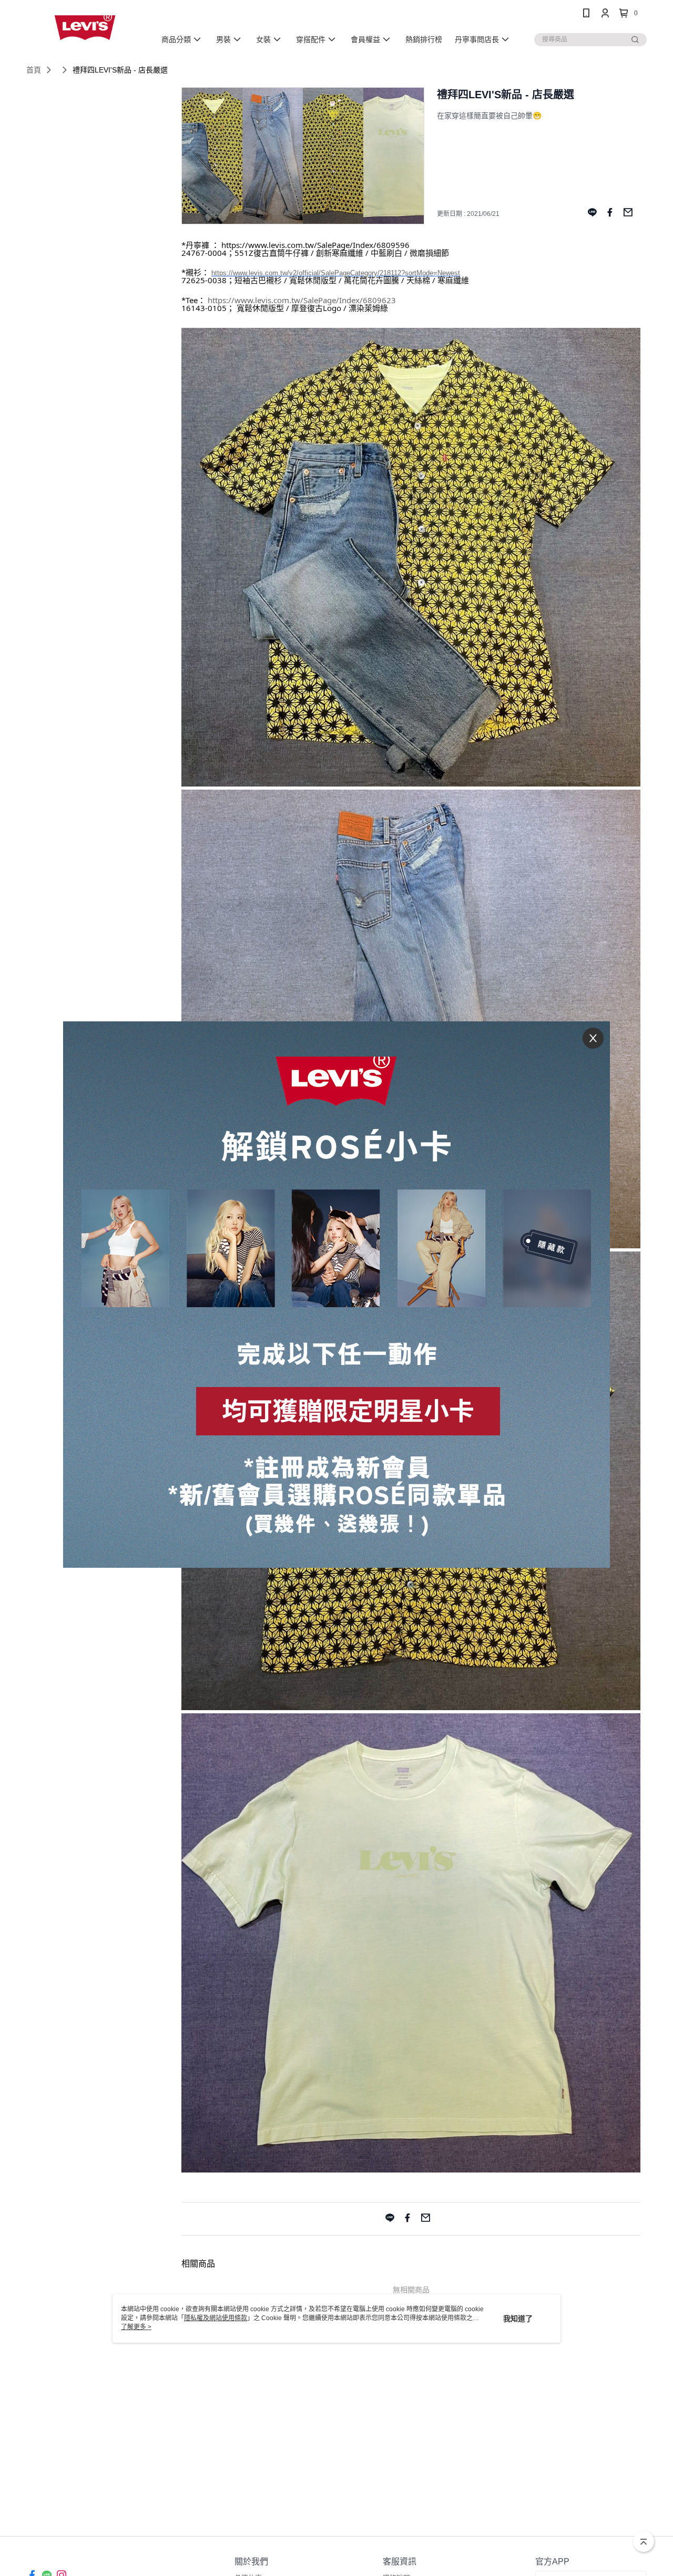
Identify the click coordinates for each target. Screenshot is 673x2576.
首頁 (34, 70)
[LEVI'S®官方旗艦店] (85, 28)
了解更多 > (136, 2327)
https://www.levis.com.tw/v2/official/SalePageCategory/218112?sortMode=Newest (336, 273)
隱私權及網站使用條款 (216, 2318)
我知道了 (518, 2319)
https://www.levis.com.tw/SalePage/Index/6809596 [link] (315, 245)
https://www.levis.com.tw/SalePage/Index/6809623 (302, 300)
